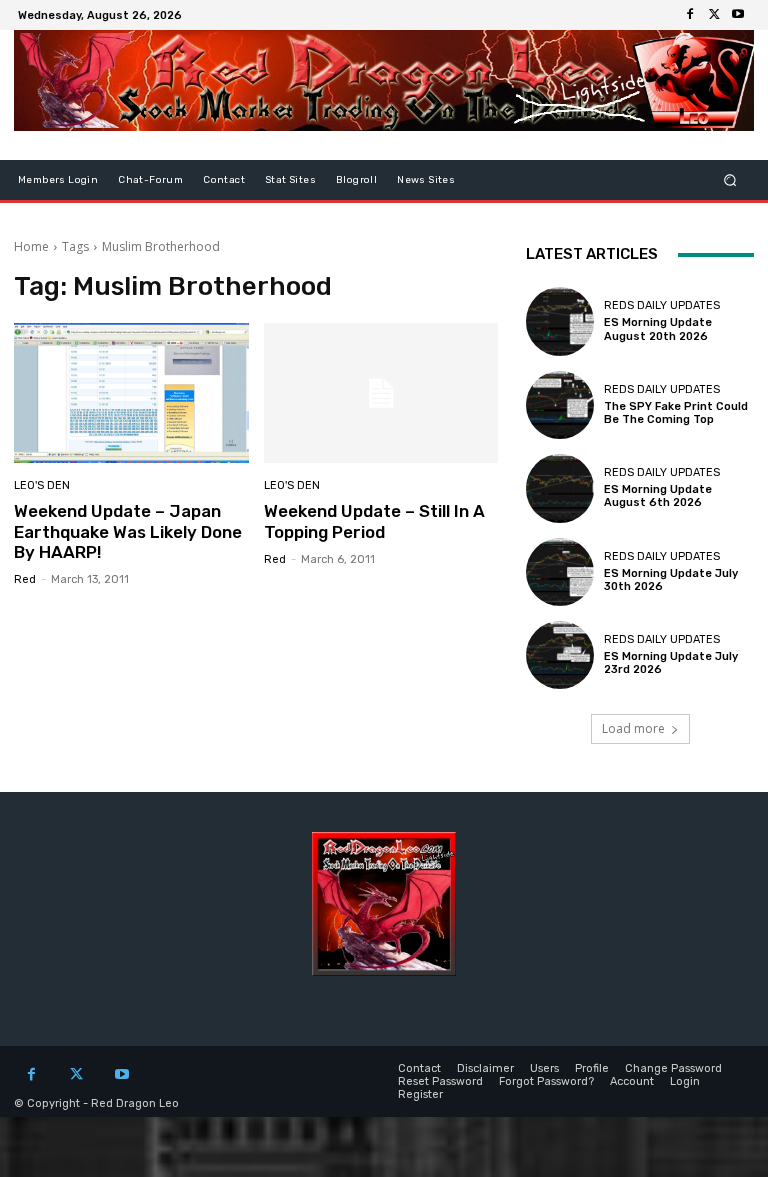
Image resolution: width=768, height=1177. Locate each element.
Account (632, 1081)
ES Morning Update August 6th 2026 (658, 496)
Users (544, 1068)
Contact (224, 180)
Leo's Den (42, 485)
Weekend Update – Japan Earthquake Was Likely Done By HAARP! (128, 531)
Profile (592, 1068)
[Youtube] (738, 15)
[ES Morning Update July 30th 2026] (560, 572)
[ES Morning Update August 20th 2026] (560, 321)
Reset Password (440, 1081)
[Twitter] (714, 15)
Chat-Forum (150, 180)
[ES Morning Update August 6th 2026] (560, 488)
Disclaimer (485, 1068)
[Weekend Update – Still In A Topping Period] (381, 393)
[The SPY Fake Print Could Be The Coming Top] (560, 405)
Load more (633, 728)
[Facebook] (690, 15)
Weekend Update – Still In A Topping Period (374, 521)
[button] (730, 180)
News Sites (426, 180)
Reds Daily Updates (662, 305)
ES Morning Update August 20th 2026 (658, 329)
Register (420, 1094)
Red (25, 579)
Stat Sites (290, 180)
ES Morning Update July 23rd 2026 (671, 663)
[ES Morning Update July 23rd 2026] (560, 655)
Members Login (58, 180)
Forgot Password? (546, 1081)
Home (31, 246)
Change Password (673, 1068)
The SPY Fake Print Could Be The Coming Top (676, 413)
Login (685, 1081)
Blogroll (356, 180)
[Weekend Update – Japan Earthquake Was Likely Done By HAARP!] (131, 393)
